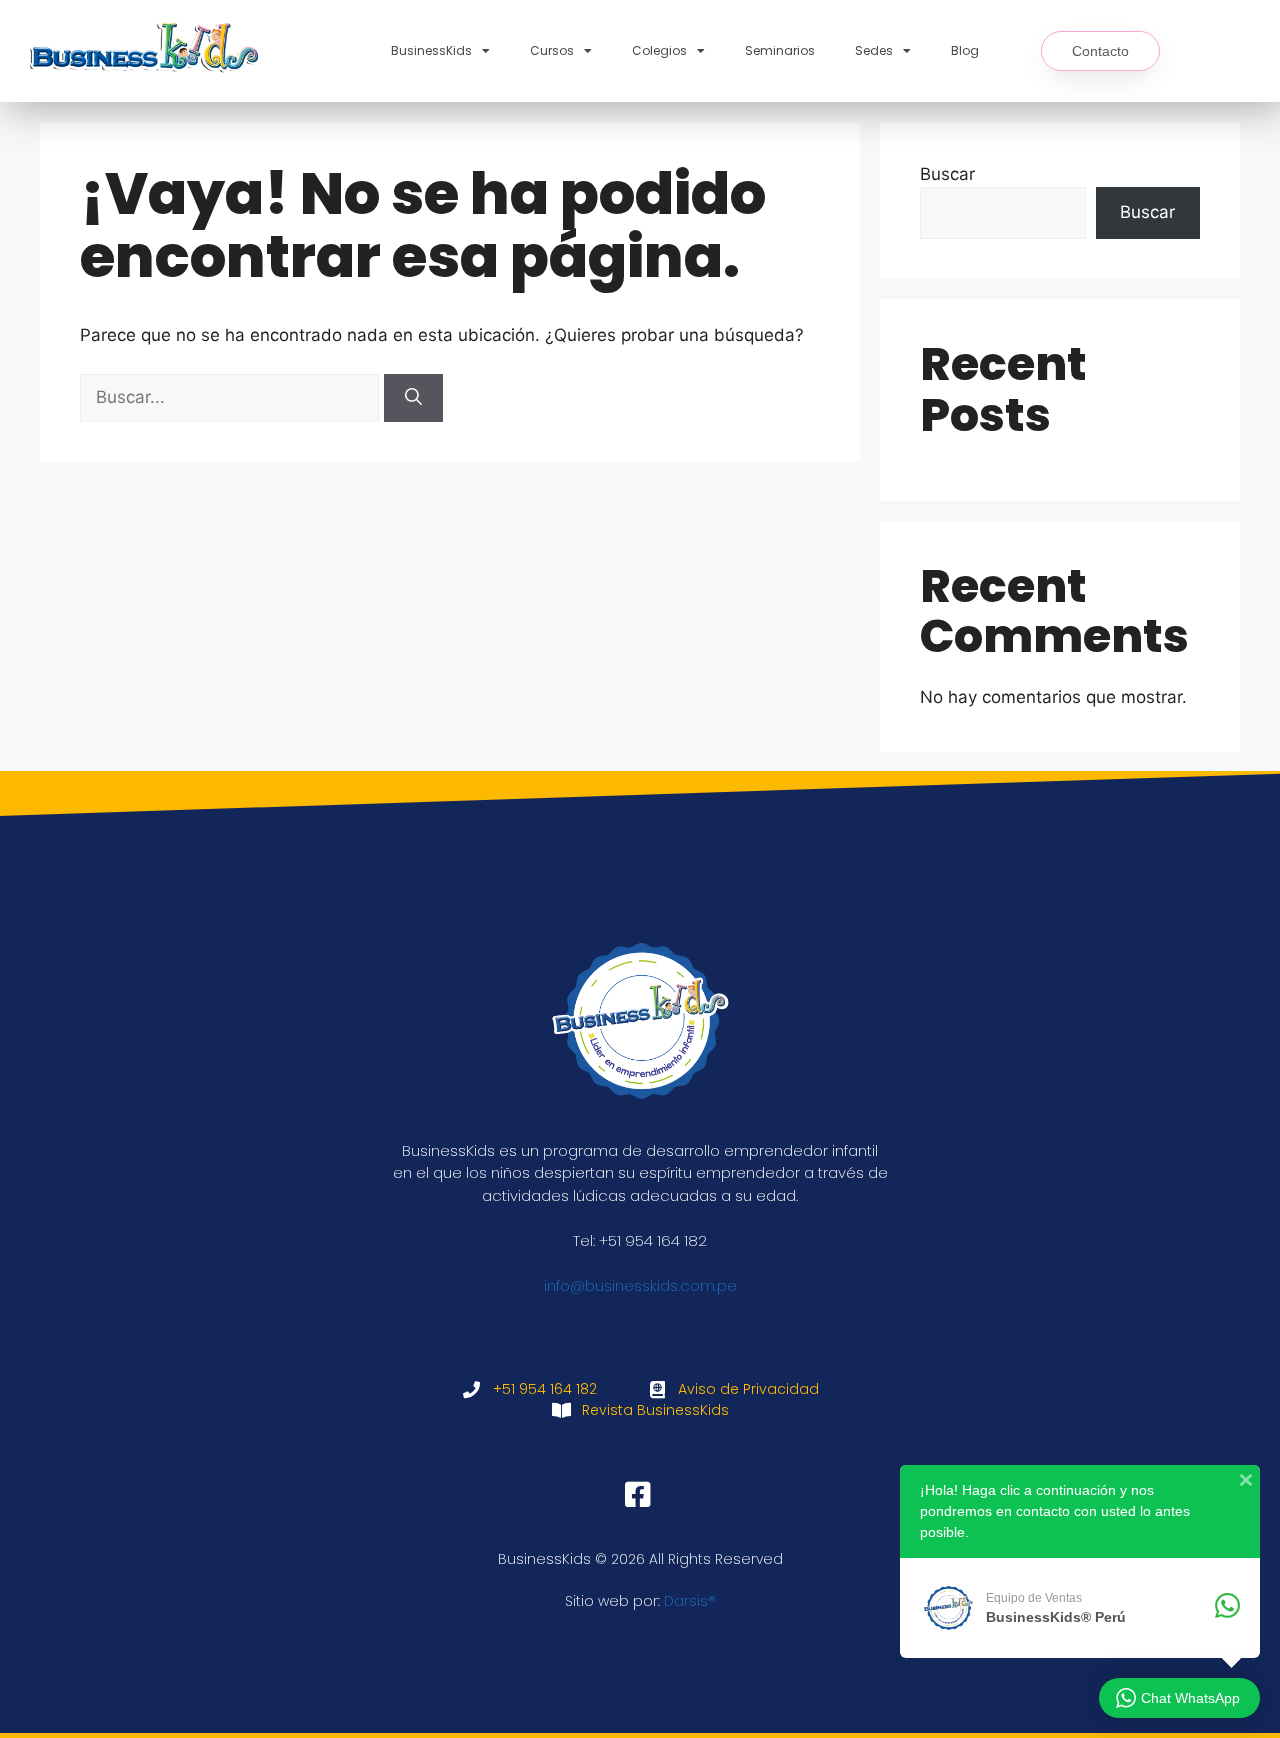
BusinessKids (431, 50)
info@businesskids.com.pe (640, 1285)
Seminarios (780, 50)
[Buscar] (413, 398)
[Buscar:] (232, 397)
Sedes (874, 50)
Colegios (659, 50)
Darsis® (690, 1601)
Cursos (552, 50)
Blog (965, 50)
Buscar (947, 174)
